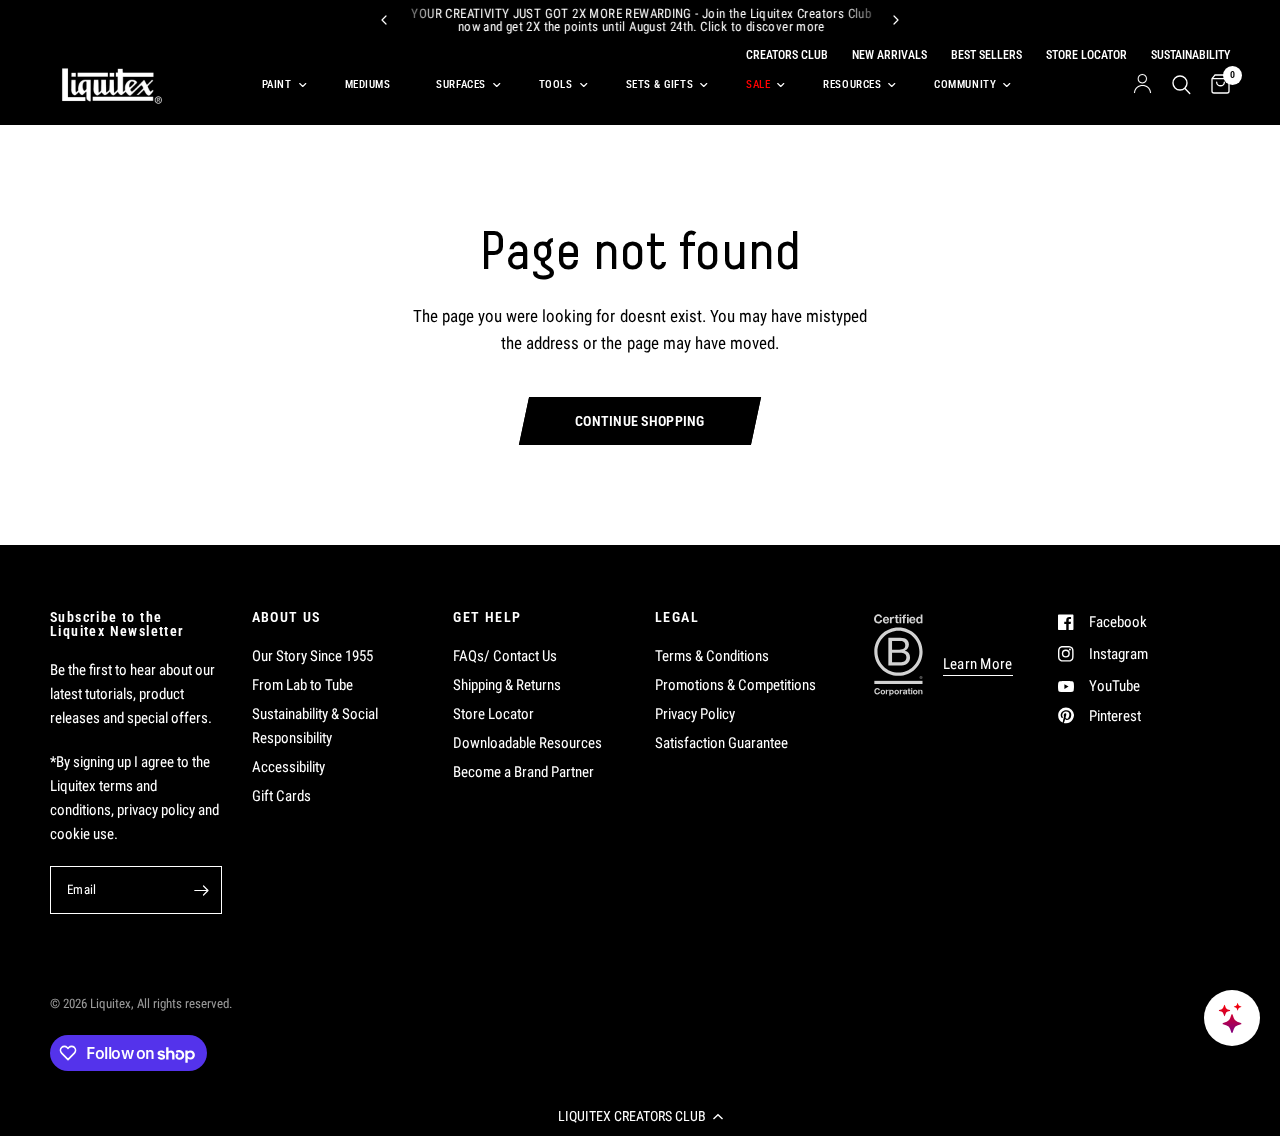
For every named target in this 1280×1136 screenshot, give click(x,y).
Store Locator (493, 714)
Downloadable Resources (527, 743)
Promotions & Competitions (735, 685)
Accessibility (288, 767)
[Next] (896, 20)
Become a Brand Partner (523, 772)
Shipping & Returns (507, 685)
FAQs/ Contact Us (505, 656)
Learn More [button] (978, 664)
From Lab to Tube (302, 685)
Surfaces (460, 84)
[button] (640, 1116)
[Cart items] (1215, 85)
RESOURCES (852, 84)
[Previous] (384, 20)
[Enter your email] (202, 890)
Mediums (368, 84)
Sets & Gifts (660, 84)
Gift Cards (281, 796)
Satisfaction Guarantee (721, 743)
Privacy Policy (695, 714)
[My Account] (1142, 85)
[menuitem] (280, 85)
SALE (758, 84)
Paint (277, 84)
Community (965, 84)
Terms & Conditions (712, 656)
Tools (556, 84)
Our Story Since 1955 (312, 656)
